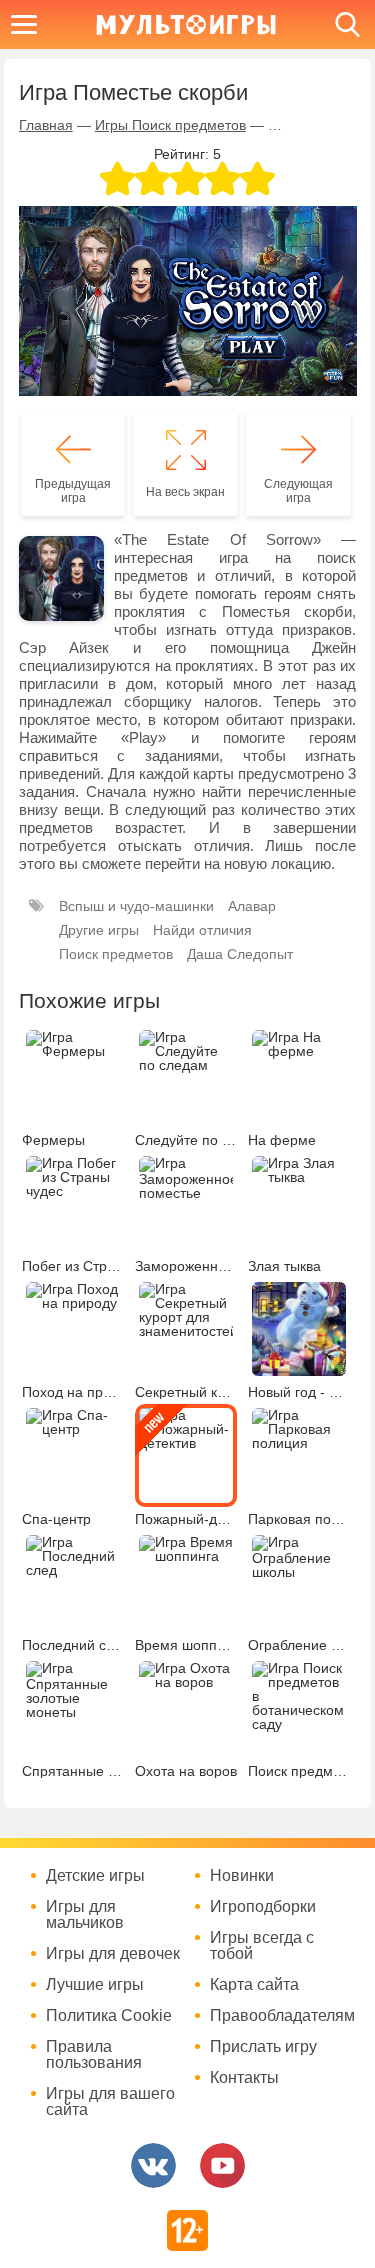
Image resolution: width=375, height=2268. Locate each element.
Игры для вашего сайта (110, 2102)
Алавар (252, 906)
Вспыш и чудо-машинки (136, 906)
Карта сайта (254, 1985)
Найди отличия (202, 930)
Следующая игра (298, 491)
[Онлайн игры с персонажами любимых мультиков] (186, 24)
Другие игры (99, 930)
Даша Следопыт (240, 954)
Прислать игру (263, 2047)
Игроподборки (263, 1907)
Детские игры (95, 1876)
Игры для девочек (113, 1954)
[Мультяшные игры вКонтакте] (153, 2165)
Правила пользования (94, 2055)
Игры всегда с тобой (262, 1946)
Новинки (242, 1876)
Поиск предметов (116, 954)
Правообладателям (280, 2016)
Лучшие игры (95, 1985)
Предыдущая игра (73, 491)
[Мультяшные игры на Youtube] (222, 2165)
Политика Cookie (109, 2016)
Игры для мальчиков (85, 1915)
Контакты (244, 2078)
